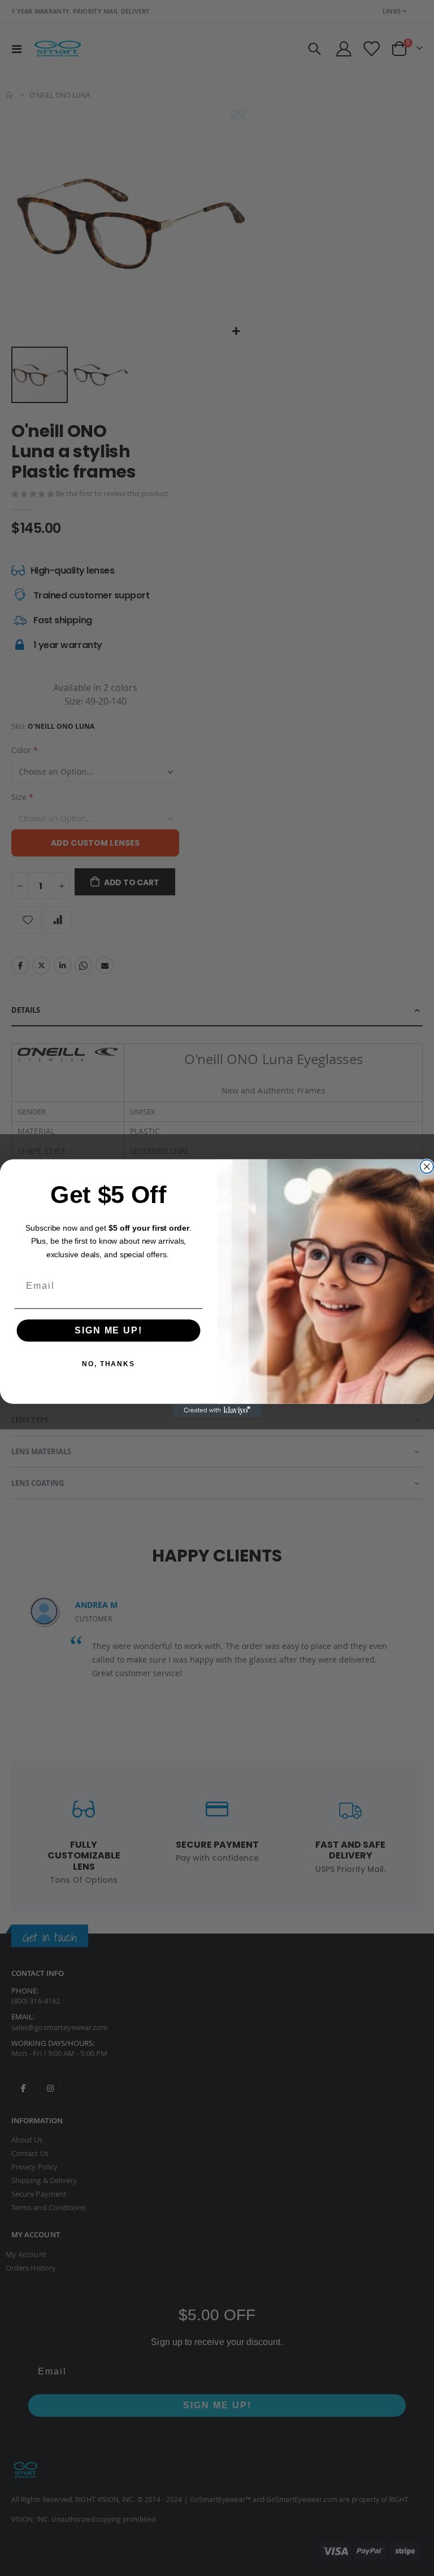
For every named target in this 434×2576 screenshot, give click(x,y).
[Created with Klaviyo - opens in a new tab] (217, 1410)
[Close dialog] (427, 1166)
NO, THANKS (108, 1364)
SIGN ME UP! (108, 1330)
